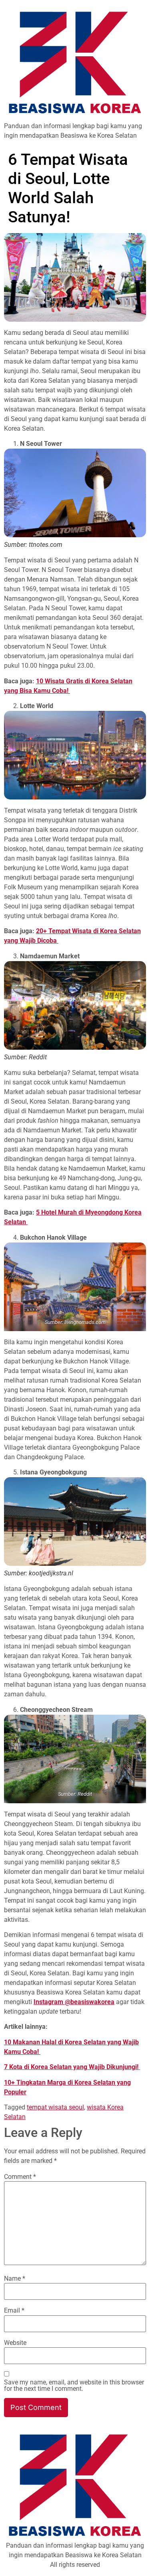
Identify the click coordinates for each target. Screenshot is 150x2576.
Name (15, 2279)
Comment (20, 2177)
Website (15, 2343)
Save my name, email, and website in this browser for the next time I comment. (74, 2386)
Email (14, 2311)
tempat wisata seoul (55, 2107)
